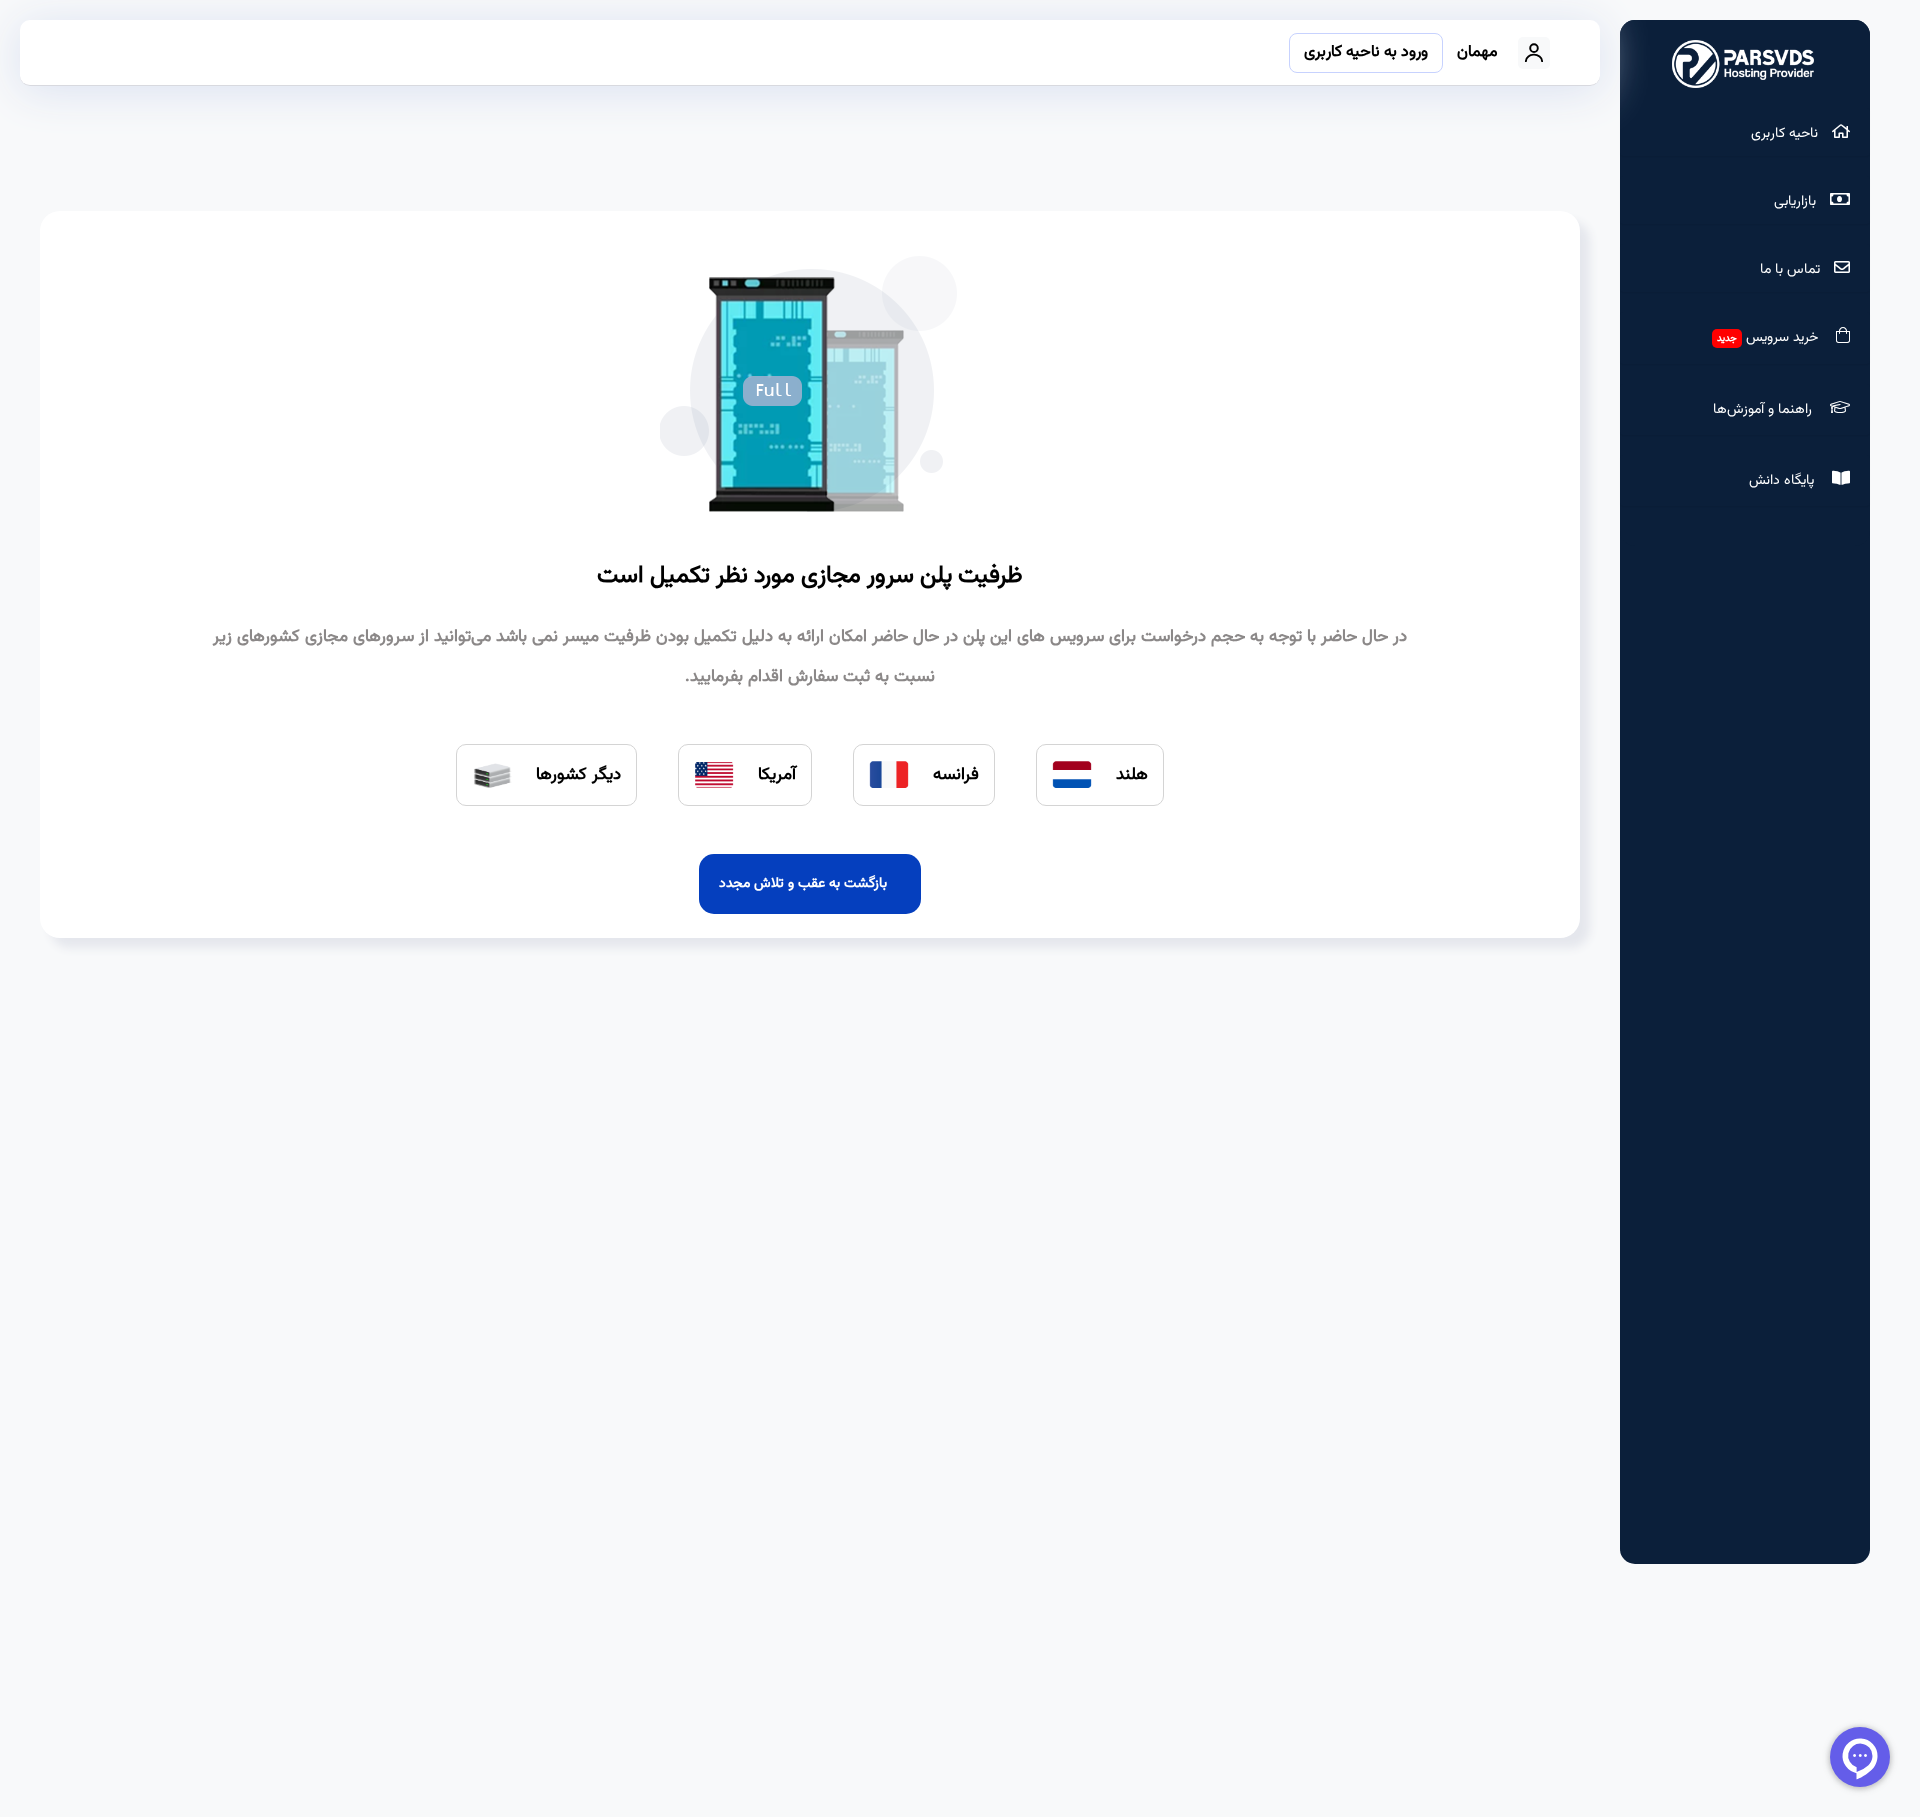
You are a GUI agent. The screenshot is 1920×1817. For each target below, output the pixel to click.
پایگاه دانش (1785, 481)
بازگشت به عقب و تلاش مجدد (807, 884)
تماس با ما (1792, 270)
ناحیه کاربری (1786, 134)
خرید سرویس (1771, 338)
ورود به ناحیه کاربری (1366, 52)
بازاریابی (1797, 202)
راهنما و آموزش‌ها (1766, 410)
